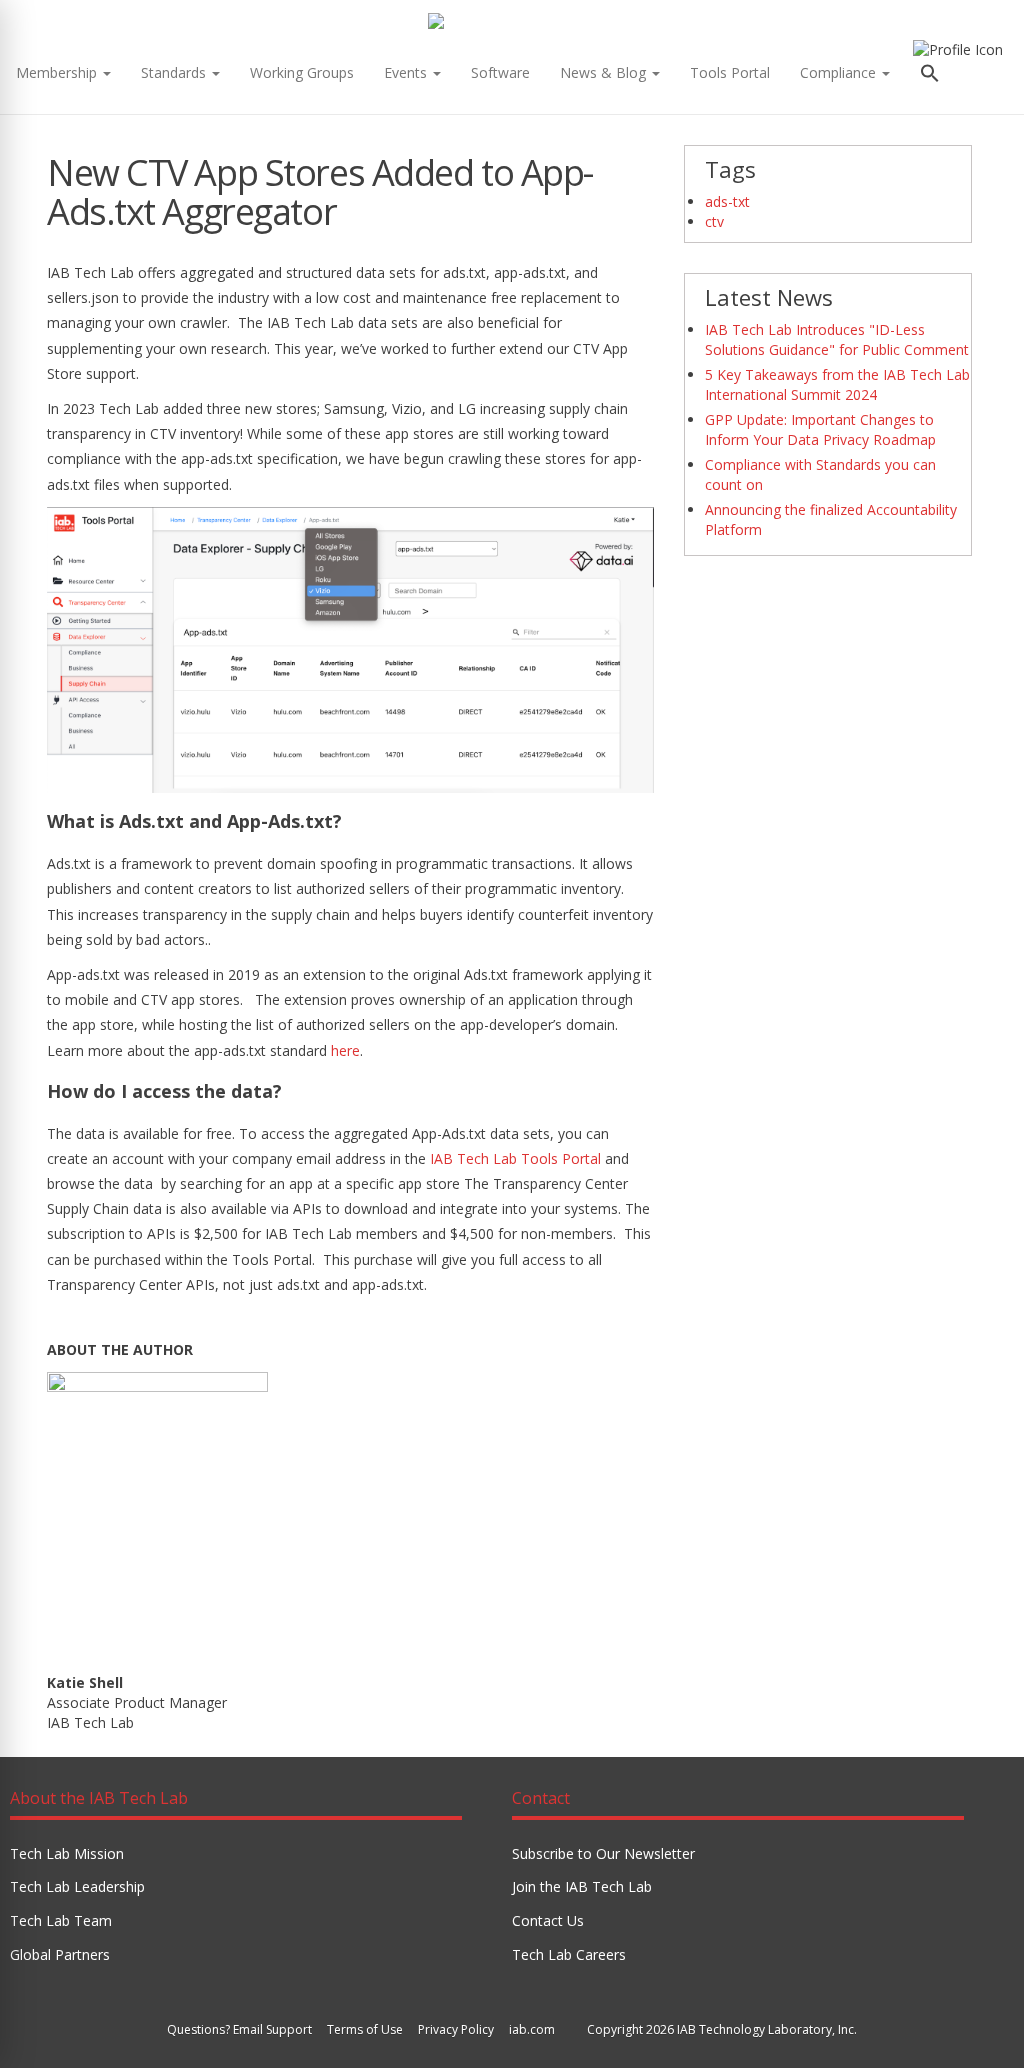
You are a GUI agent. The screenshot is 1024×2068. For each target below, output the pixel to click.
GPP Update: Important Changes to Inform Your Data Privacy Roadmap (820, 429)
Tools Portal (730, 72)
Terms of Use (365, 2029)
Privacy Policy (456, 2029)
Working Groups (302, 72)
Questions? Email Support (239, 2029)
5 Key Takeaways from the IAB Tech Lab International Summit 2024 (837, 384)
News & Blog (605, 72)
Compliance (840, 72)
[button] (930, 75)
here (345, 1050)
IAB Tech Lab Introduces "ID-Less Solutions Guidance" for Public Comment (837, 339)
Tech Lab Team (61, 1920)
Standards (175, 72)
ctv (714, 221)
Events (407, 72)
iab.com (532, 2029)
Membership (58, 72)
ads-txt (727, 201)
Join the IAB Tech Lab (582, 1886)
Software (500, 72)
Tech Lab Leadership (77, 1886)
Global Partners (60, 1954)
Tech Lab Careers (569, 1954)
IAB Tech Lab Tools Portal (515, 1158)
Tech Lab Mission (67, 1853)
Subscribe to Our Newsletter (603, 1853)
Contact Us (548, 1920)
